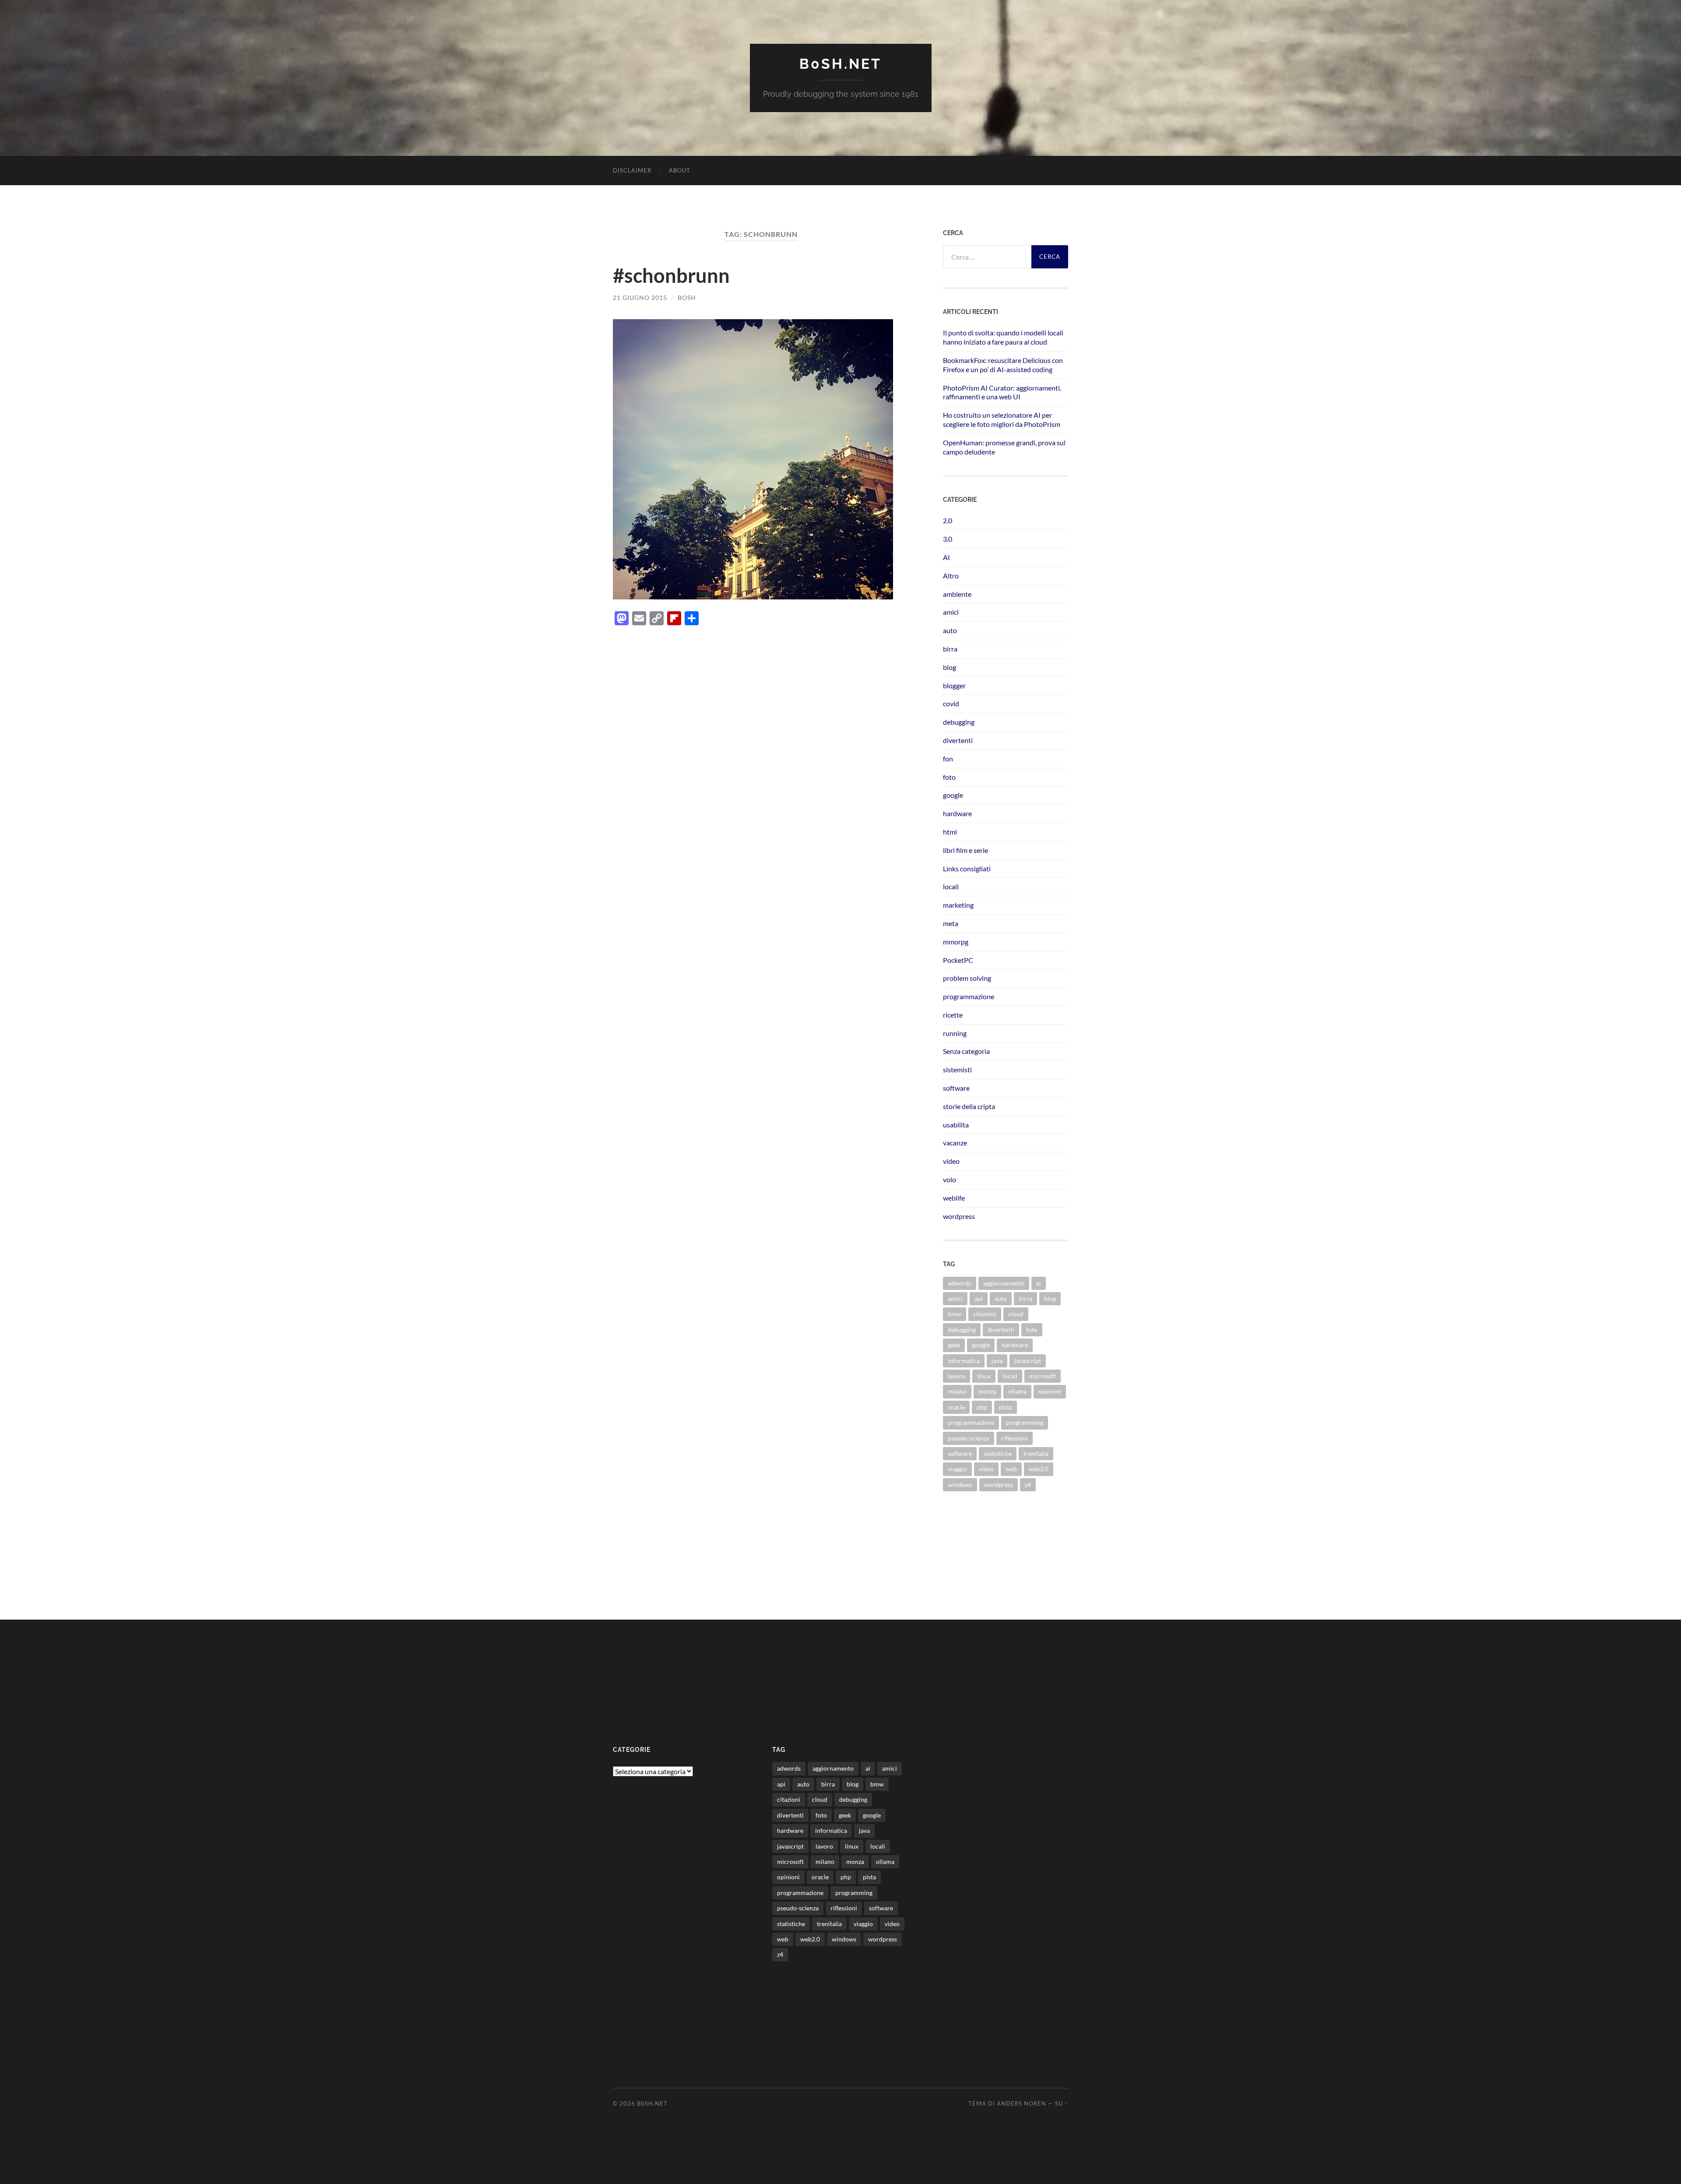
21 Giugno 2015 (640, 298)
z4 (1028, 1485)
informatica (964, 1361)
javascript (1028, 1361)
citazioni (985, 1314)
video (951, 1161)
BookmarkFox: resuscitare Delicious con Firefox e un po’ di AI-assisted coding (1003, 365)
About (680, 170)
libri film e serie (965, 850)
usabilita (956, 1125)
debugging (959, 722)
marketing (958, 905)
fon (948, 759)
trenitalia (1036, 1453)
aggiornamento (1004, 1283)
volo (950, 1179)
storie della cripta (969, 1106)
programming (1025, 1422)
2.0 (948, 520)
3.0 (948, 539)
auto (950, 630)
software (956, 1088)
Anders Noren (1022, 2103)
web (1011, 1469)
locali (951, 886)
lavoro (957, 1376)
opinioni (1050, 1391)
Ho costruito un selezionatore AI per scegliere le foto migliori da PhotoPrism (1002, 419)
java (997, 1361)
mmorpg (956, 942)
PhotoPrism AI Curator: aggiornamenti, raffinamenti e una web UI (1002, 392)
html (950, 832)
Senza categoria (966, 1051)
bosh (687, 298)
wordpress (959, 1216)
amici (951, 612)
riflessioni (1015, 1438)
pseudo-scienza (969, 1438)
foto (949, 777)
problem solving (967, 978)
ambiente (957, 594)
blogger (954, 685)
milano (957, 1391)
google (953, 795)
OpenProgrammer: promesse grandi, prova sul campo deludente (1004, 447)
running (955, 1033)
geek (954, 1345)
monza (987, 1391)
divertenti (958, 740)
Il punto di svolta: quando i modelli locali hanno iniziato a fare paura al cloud (1003, 337)
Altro (951, 576)
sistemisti (957, 1069)
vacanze (955, 1143)
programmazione (969, 996)
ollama (1017, 1391)
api (979, 1298)
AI (946, 557)
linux (984, 1376)
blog (950, 667)
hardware (957, 813)
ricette (953, 1015)
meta (951, 923)
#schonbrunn (671, 275)
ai (1039, 1283)
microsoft (1043, 1376)
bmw (955, 1314)
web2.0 (1039, 1469)
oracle (956, 1407)
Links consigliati (967, 868)
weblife (954, 1198)
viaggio (957, 1469)
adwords (960, 1283)
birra (950, 649)
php (982, 1407)
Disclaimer (632, 170)
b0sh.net (840, 64)
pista (1006, 1407)
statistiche (998, 1453)
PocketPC (958, 960)
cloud (1016, 1314)
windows (960, 1485)
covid (951, 703)
